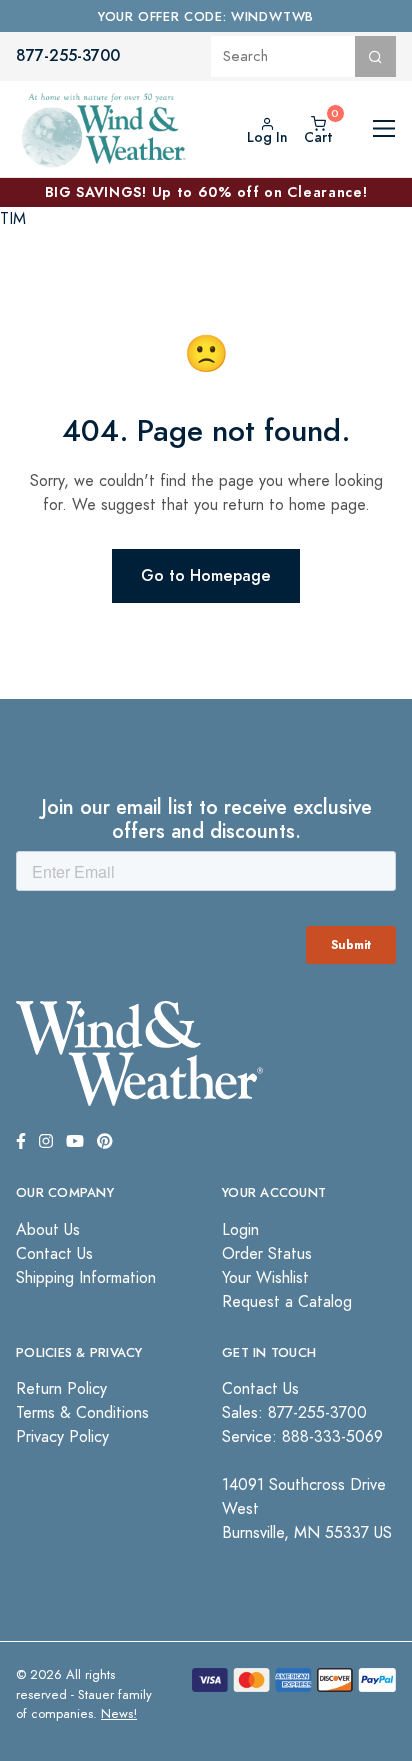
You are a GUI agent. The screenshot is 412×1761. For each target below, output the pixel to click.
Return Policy (61, 1389)
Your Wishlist (265, 1278)
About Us (48, 1230)
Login (240, 1230)
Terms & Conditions (82, 1413)
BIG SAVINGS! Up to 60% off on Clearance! (206, 192)
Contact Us (54, 1254)
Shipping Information (86, 1278)
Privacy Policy (62, 1437)
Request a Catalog (287, 1302)
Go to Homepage (206, 575)
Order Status (267, 1254)
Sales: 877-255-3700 (294, 1413)
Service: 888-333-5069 (302, 1437)
